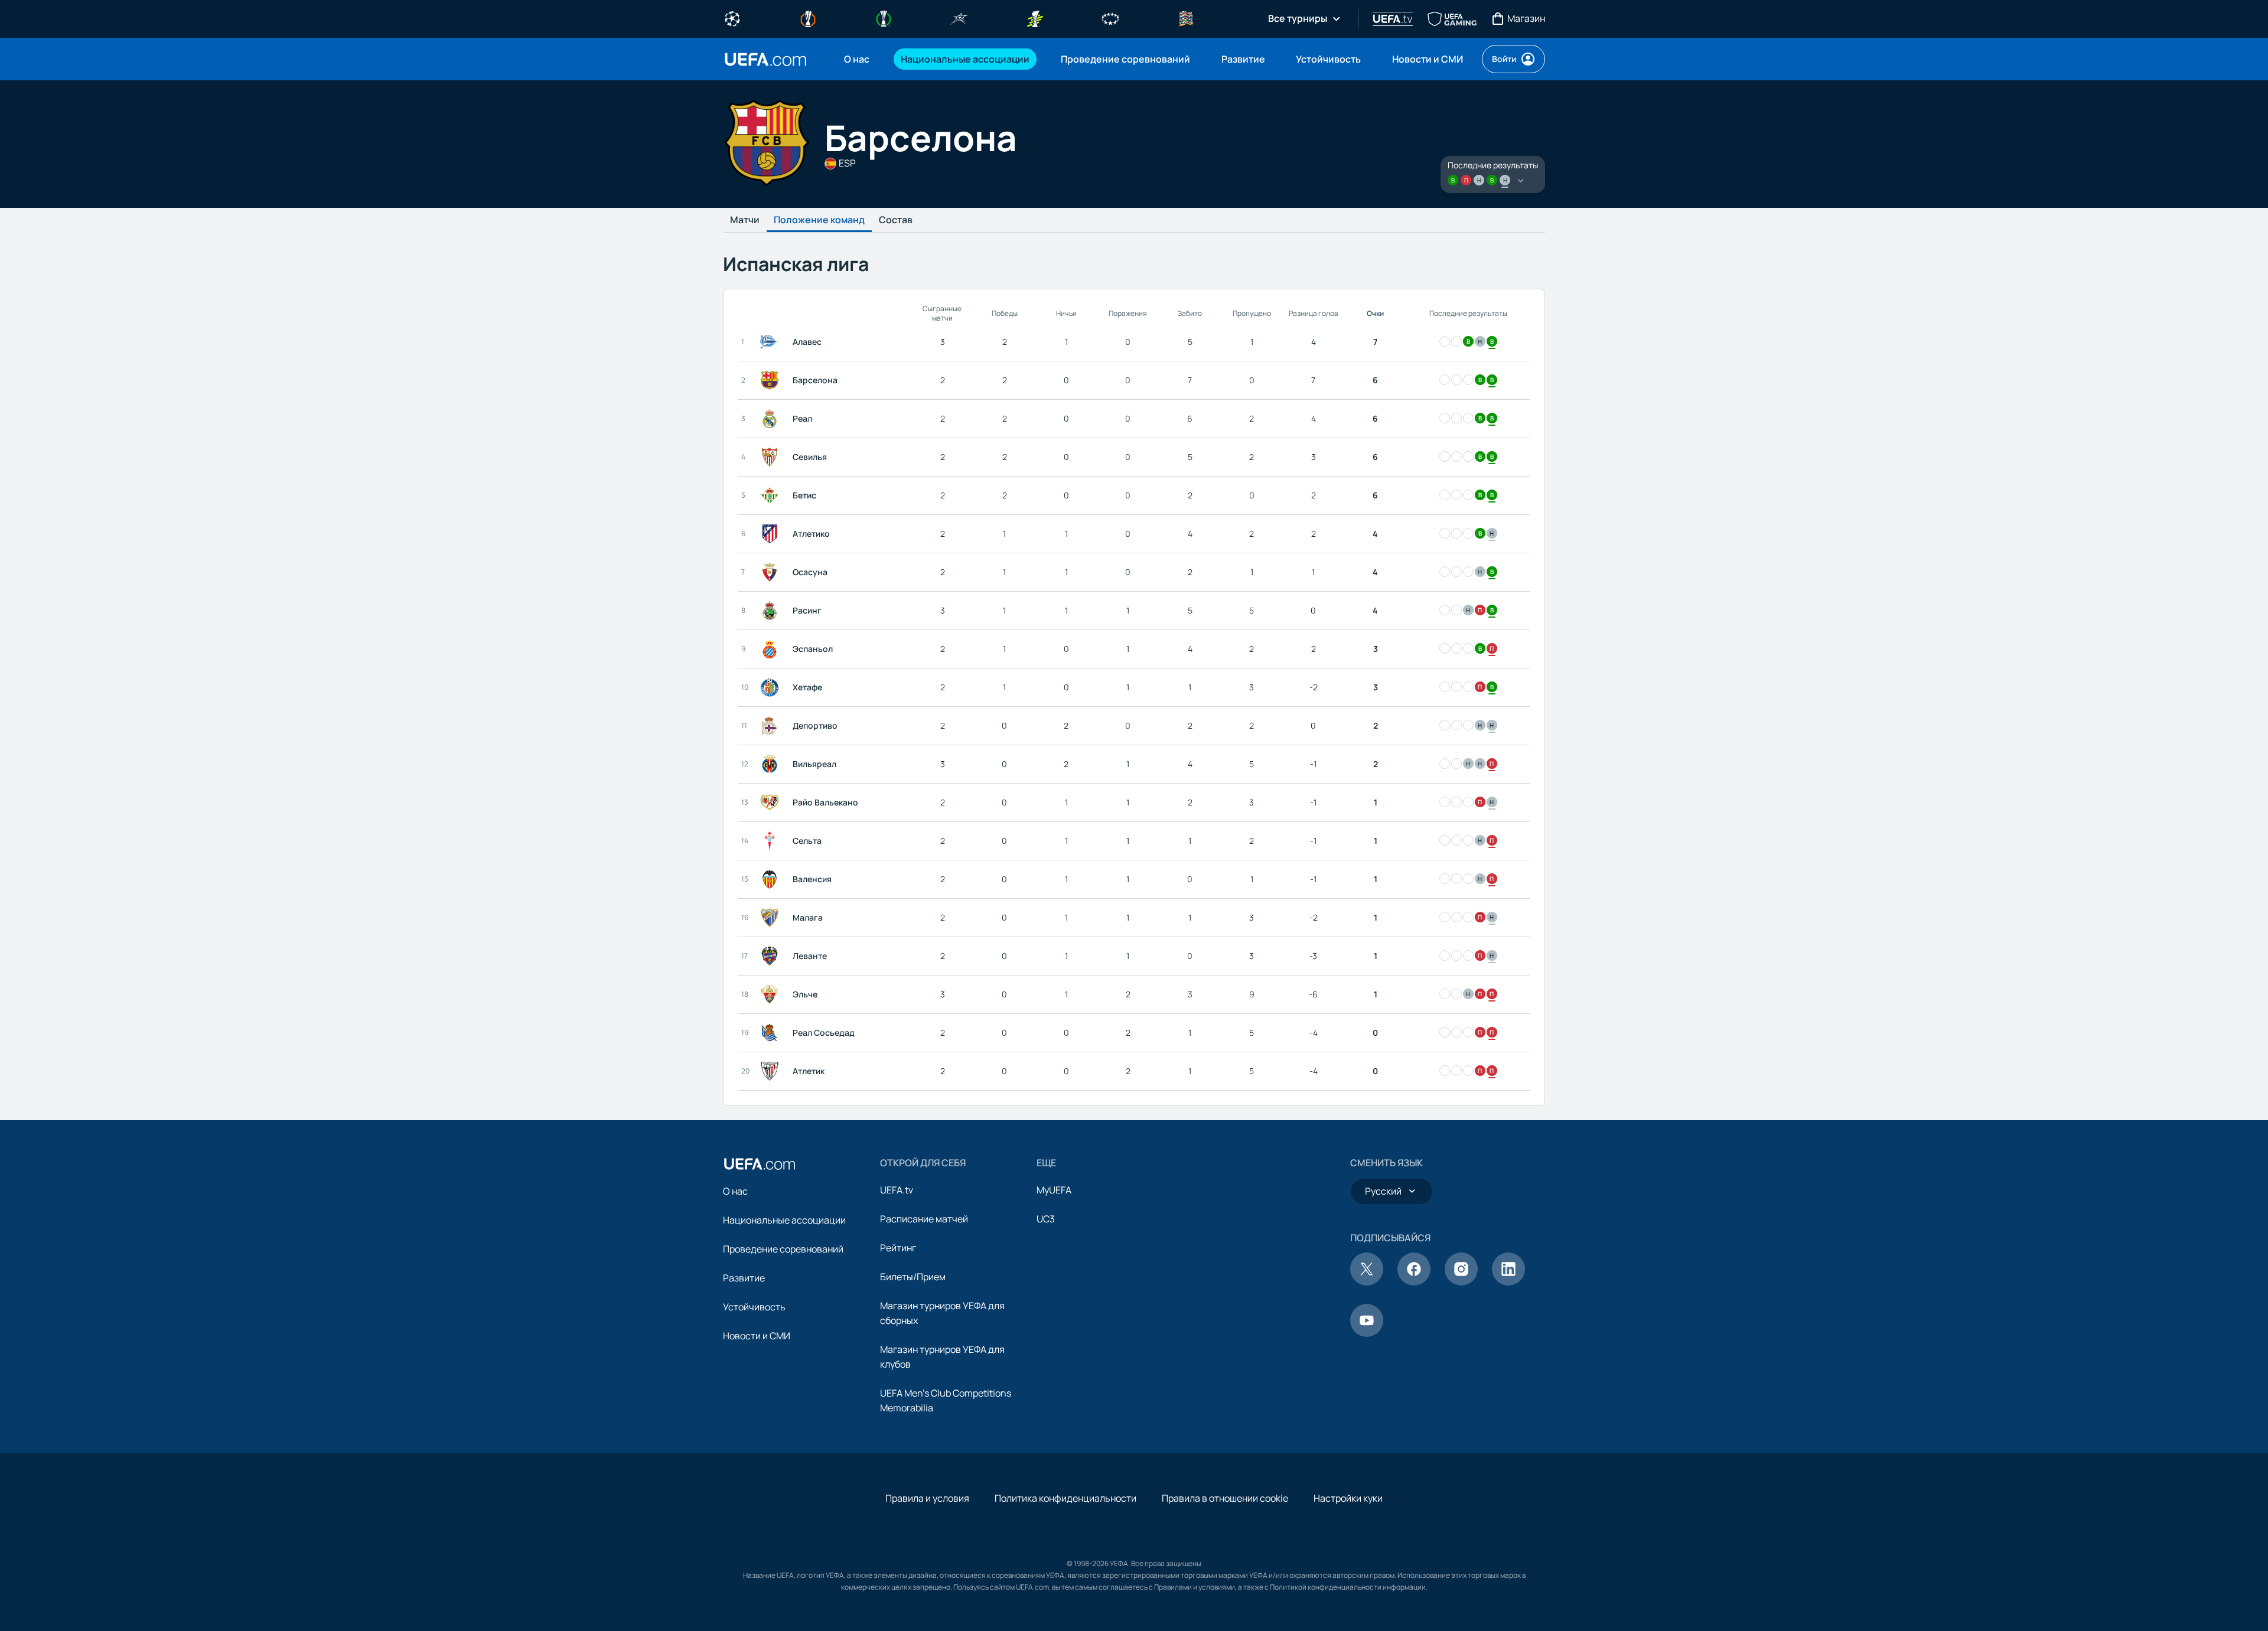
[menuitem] (858, 59)
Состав (896, 220)
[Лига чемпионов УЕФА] (732, 18)
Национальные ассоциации (784, 1220)
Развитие (744, 1278)
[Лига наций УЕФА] (1186, 18)
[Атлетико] (772, 534)
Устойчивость (754, 1307)
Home (765, 59)
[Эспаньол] (772, 649)
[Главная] (760, 1164)
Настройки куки (1348, 1498)
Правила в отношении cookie (1225, 1498)
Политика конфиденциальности (1065, 1498)
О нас (735, 1191)
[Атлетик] (772, 1071)
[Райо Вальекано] (772, 803)
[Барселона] (772, 380)
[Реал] (772, 419)
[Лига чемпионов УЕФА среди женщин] (1110, 18)
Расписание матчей (924, 1219)
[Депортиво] (772, 726)
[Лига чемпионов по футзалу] (959, 18)
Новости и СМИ (757, 1336)
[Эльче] (772, 994)
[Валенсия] (772, 879)
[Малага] (772, 918)
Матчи (745, 220)
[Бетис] (772, 495)
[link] (857, 59)
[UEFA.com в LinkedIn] (1508, 1282)
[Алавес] (772, 342)
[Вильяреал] (772, 764)
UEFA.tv (897, 1190)
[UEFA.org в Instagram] (1461, 1282)
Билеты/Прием (913, 1277)
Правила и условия (927, 1498)
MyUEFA (1054, 1190)
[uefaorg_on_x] (1367, 1282)
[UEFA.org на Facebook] (1414, 1282)
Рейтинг (898, 1248)
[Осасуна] (772, 572)
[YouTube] (1367, 1333)
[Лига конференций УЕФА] (884, 18)
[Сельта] (772, 841)
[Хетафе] (772, 687)
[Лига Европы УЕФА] (808, 18)
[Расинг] (772, 611)
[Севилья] (772, 457)
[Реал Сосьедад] (772, 1033)
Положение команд (819, 220)
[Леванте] (772, 956)
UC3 (1046, 1219)
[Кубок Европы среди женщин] (1035, 18)
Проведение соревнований (783, 1249)
